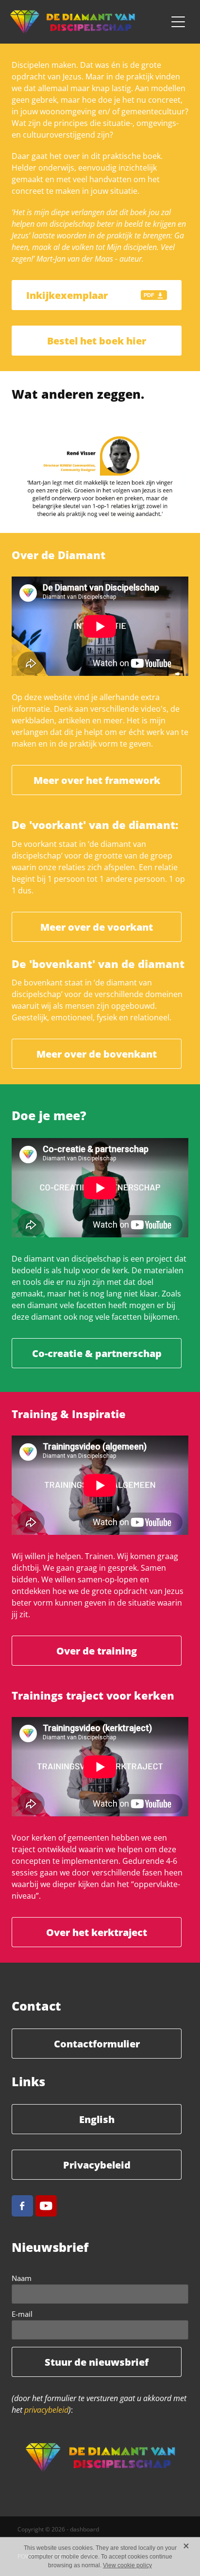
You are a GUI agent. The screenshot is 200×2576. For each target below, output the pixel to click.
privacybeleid (46, 2410)
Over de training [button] (97, 1651)
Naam (22, 2278)
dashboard (84, 2529)
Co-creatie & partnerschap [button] (97, 1353)
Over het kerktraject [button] (97, 1932)
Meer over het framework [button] (97, 780)
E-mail (22, 2314)
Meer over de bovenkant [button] (97, 1054)
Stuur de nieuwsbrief (97, 2362)
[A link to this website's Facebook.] (22, 2206)
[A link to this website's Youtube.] (46, 2206)
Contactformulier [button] (97, 2044)
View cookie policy (127, 2565)
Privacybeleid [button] (97, 2165)
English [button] (97, 2119)
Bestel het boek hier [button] (97, 341)
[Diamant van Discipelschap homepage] (89, 22)
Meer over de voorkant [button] (97, 927)
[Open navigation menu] (178, 22)
